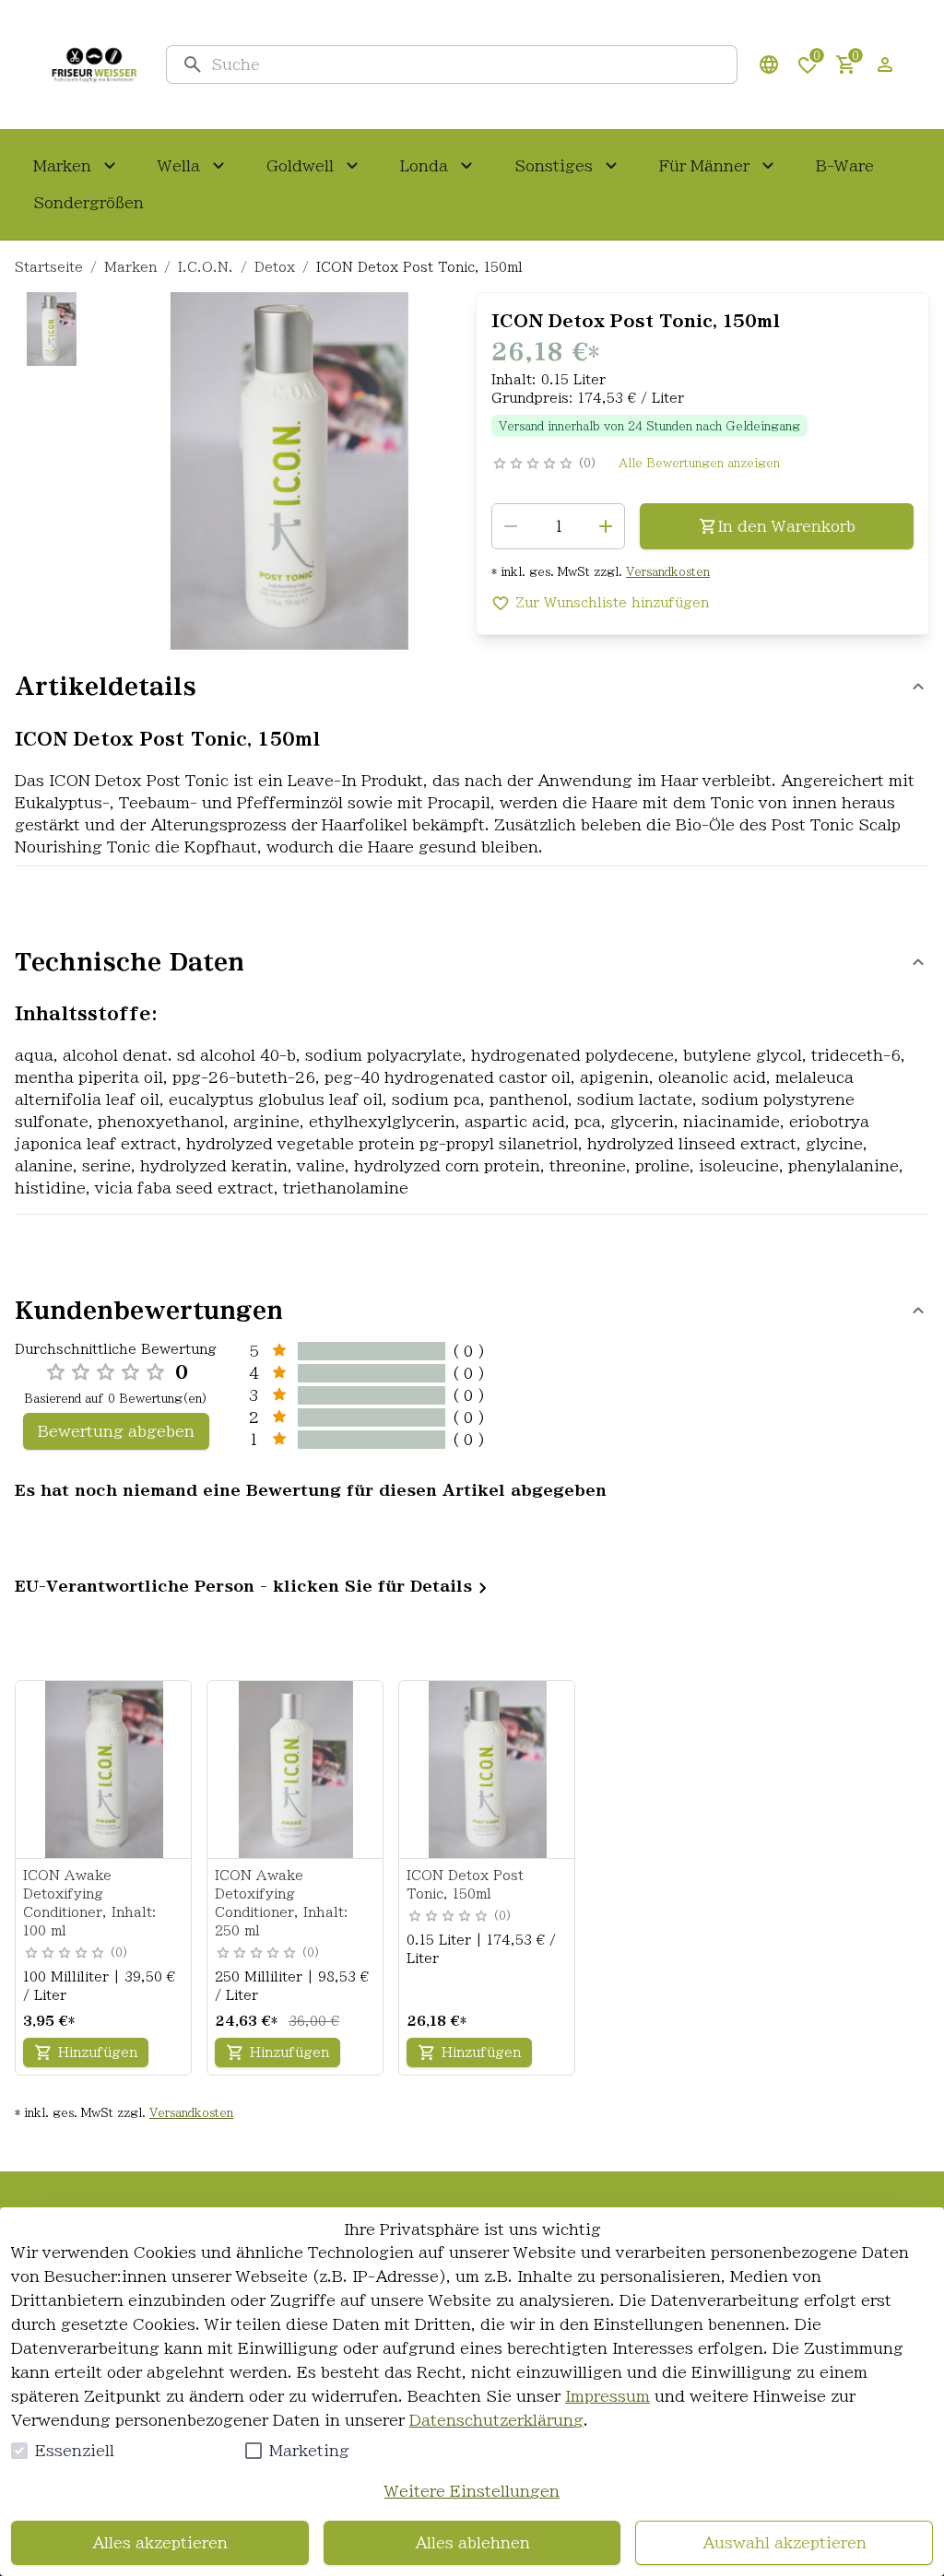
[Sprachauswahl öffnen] (769, 65)
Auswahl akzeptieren (785, 2543)
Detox (275, 267)
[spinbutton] (558, 526)
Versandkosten (668, 571)
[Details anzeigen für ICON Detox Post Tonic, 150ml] (488, 1770)
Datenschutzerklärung (496, 2420)
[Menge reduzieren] (511, 526)
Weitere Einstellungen (472, 2491)
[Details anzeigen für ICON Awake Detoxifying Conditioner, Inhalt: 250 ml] (296, 1770)
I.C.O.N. (206, 267)
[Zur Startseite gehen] (94, 65)
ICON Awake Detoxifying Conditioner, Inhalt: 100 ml (90, 1903)
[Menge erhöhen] (606, 526)
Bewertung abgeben (116, 1431)
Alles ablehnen (472, 2543)
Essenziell (75, 2451)
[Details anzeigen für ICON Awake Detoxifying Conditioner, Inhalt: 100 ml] (104, 1770)
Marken (130, 267)
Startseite (49, 267)
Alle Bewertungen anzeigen (699, 463)
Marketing (309, 2451)
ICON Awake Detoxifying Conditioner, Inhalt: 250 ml (282, 1903)
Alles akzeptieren (160, 2543)
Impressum (608, 2396)
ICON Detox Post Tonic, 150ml (465, 1885)
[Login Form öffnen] (885, 65)
